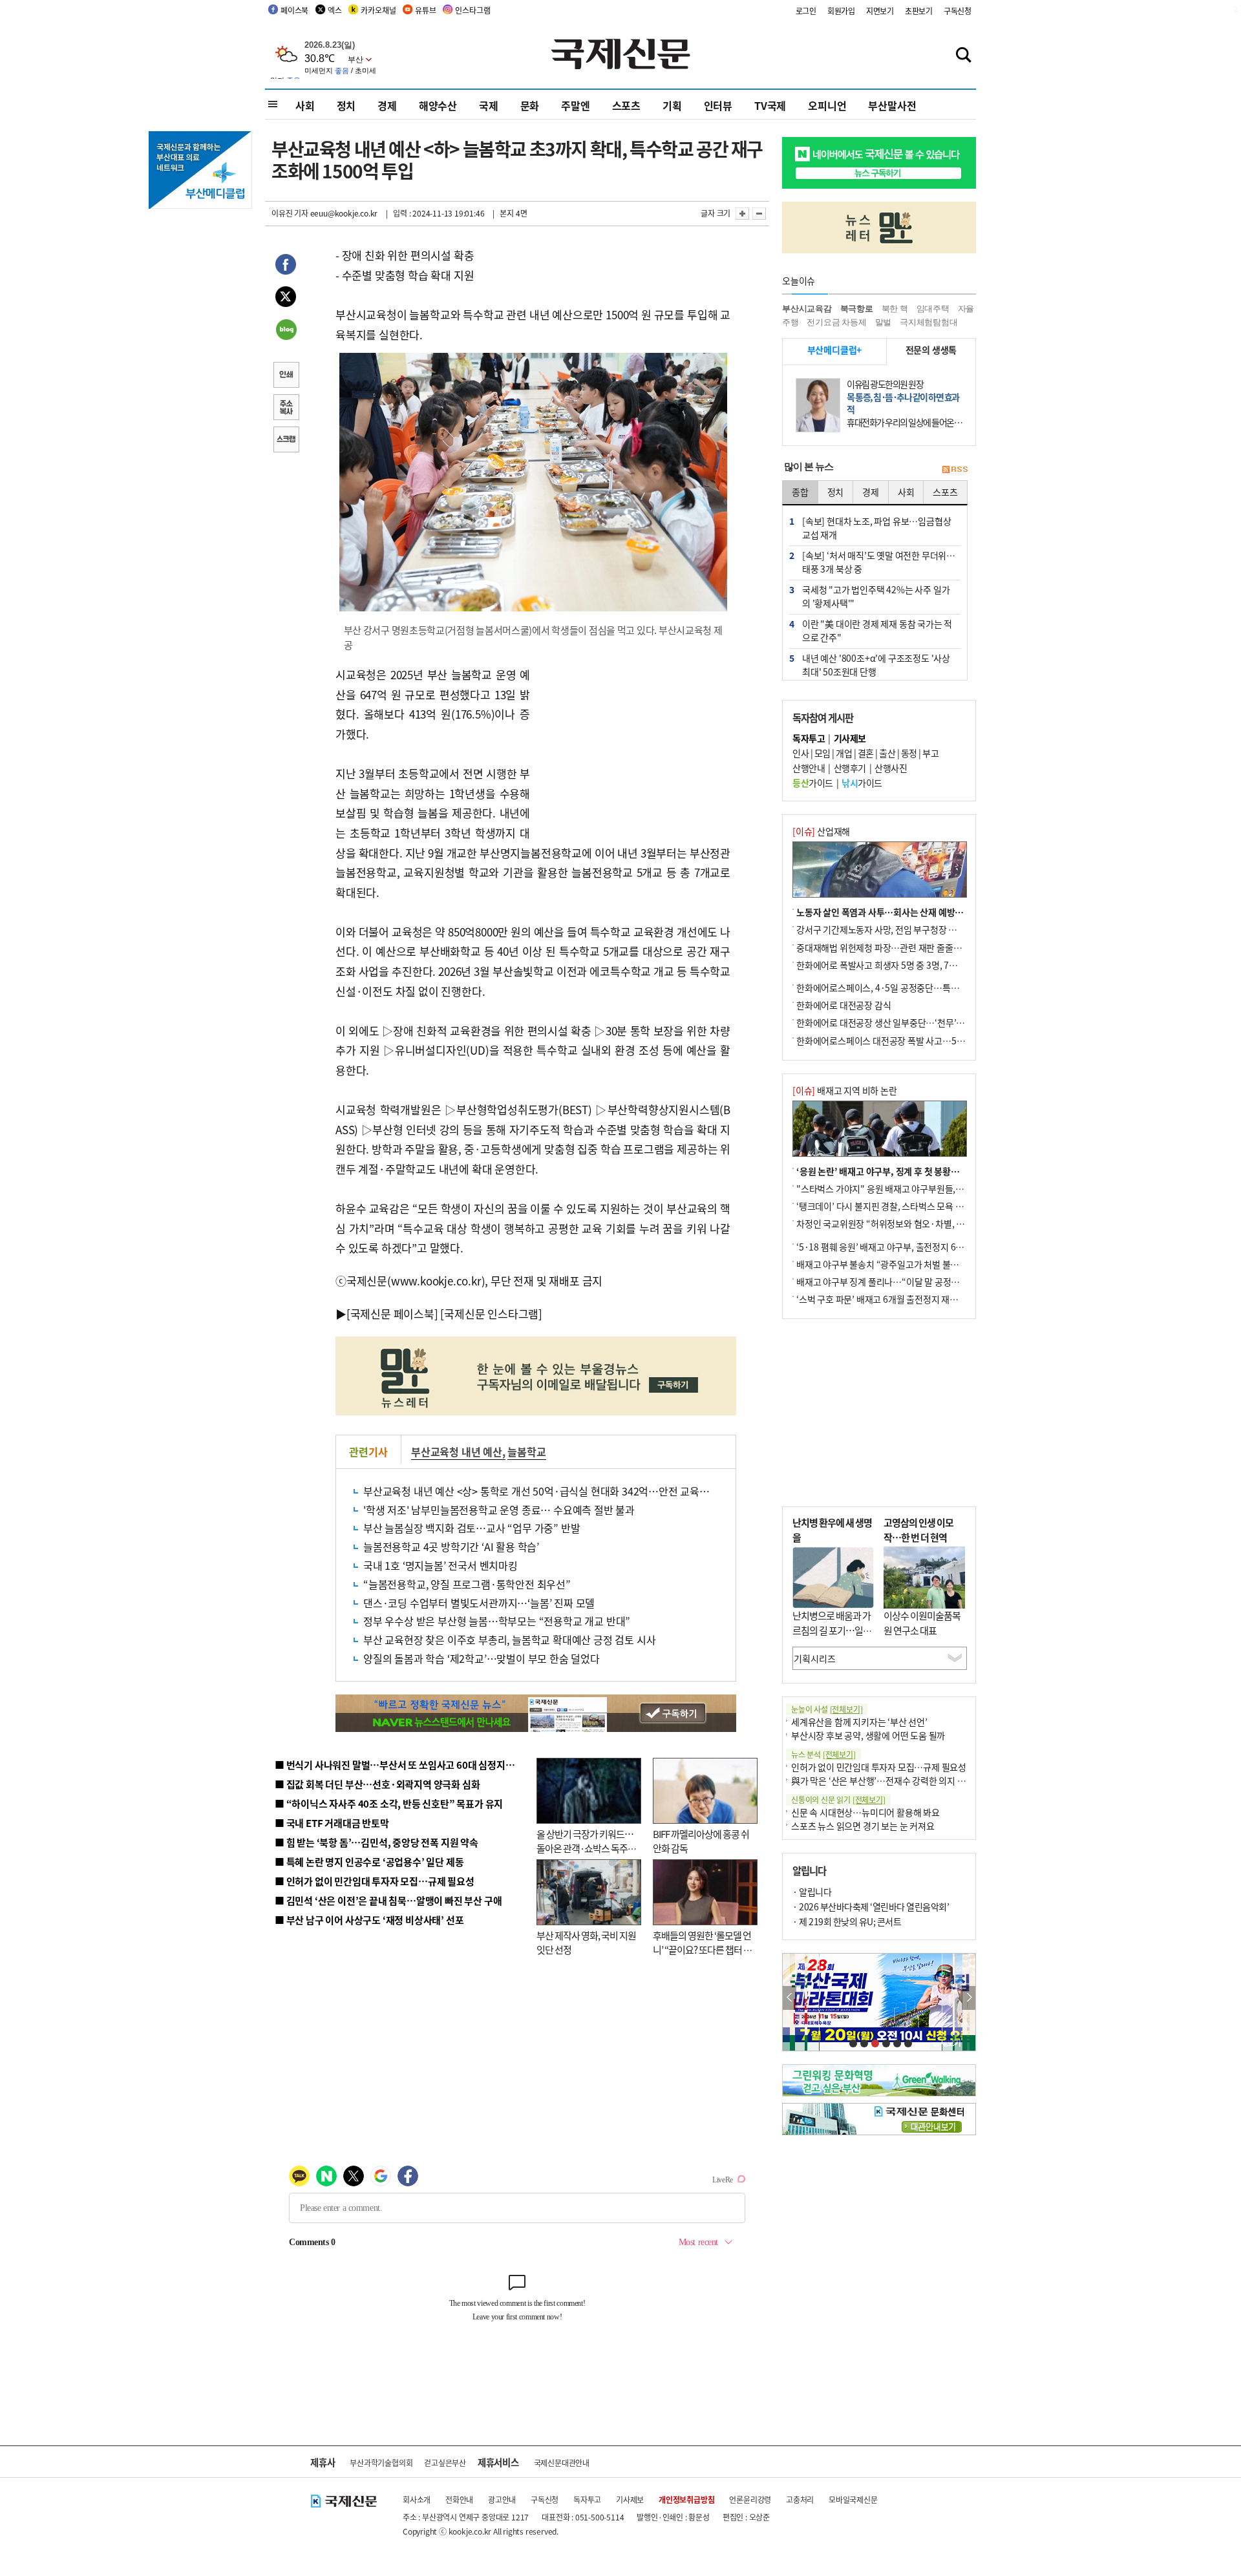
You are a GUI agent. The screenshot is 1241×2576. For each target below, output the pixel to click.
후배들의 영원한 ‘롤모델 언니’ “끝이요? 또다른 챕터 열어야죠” (702, 1950)
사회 (305, 105)
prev (790, 1998)
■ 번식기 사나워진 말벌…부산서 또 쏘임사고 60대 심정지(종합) (403, 1765)
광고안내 (502, 2499)
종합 (800, 492)
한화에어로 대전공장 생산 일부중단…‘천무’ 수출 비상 (895, 1022)
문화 (530, 105)
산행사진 (891, 768)
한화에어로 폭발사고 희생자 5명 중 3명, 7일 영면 (886, 965)
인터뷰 (718, 105)
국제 (489, 105)
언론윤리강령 (750, 2499)
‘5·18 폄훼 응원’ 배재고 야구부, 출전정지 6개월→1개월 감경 (909, 1247)
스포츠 (626, 105)
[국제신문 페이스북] (392, 1314)
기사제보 (630, 2499)
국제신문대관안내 (562, 2463)
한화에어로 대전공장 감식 (843, 1005)
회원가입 (841, 11)
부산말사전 (892, 105)
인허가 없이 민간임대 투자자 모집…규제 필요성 (879, 1767)
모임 (822, 753)
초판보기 (919, 11)
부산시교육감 (807, 309)
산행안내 (809, 768)
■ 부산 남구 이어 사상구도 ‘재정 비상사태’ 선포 (369, 1920)
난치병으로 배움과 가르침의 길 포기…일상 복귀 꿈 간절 (832, 1630)
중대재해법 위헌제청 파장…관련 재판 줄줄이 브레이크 (896, 947)
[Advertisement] (633, 746)
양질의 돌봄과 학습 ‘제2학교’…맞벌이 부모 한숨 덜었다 (482, 1658)
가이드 (813, 783)
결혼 (866, 753)
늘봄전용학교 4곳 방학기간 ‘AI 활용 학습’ (451, 1547)
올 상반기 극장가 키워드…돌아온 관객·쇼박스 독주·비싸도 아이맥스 (585, 1848)
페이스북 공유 (286, 266)
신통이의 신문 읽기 (838, 1800)
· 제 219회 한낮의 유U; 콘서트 (847, 1921)
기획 (672, 105)
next (969, 1998)
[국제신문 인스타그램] (491, 1314)
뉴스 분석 (823, 1754)
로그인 (806, 11)
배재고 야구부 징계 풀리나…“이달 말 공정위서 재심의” (897, 1282)
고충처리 (800, 2499)
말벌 (884, 322)
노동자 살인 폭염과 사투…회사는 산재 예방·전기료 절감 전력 (909, 912)
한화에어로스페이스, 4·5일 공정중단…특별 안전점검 (895, 987)
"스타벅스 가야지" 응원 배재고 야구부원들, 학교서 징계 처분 (907, 1188)
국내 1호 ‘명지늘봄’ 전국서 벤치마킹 (440, 1565)
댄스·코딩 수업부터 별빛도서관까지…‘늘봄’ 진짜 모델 (479, 1603)
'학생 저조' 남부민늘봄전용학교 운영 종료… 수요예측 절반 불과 (499, 1510)
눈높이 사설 (827, 1709)
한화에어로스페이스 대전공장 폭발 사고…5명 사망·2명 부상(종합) (919, 1040)
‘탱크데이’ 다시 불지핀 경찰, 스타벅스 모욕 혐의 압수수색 (901, 1206)
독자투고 (587, 2499)
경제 (387, 105)
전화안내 (459, 2499)
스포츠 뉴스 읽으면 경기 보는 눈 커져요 (863, 1826)
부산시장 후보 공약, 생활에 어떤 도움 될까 (868, 1735)
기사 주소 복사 (286, 408)
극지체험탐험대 (929, 322)
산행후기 (850, 768)
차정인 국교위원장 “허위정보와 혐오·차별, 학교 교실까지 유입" (913, 1223)
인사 (801, 753)
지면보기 (880, 11)
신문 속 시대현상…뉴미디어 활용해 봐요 (865, 1812)
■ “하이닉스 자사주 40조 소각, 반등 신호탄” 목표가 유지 (389, 1803)
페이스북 (294, 10)
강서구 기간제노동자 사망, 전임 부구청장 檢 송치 (886, 929)
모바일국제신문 (853, 2499)
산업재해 (821, 831)
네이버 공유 (286, 331)
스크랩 (286, 441)
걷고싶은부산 (445, 2463)
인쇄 (286, 376)
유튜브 (425, 10)
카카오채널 (378, 10)
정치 (346, 105)
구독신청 (958, 11)
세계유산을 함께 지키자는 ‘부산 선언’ (859, 1722)
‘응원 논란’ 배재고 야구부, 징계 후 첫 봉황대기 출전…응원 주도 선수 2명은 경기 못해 (952, 1171)
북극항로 (857, 309)
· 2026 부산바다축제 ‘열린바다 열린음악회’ (871, 1906)
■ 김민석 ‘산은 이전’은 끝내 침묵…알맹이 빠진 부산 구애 (388, 1900)
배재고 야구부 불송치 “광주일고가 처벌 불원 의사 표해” (898, 1264)
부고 (930, 753)
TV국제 (770, 105)
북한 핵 (895, 309)
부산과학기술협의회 (381, 2463)
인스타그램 (472, 10)
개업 (844, 753)
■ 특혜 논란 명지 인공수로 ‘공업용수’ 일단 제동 (369, 1862)
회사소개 (417, 2499)
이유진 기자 (290, 213)
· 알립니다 (812, 1892)
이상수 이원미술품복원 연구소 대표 (922, 1623)
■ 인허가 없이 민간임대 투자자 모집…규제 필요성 (375, 1881)
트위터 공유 (286, 299)
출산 (887, 753)
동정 (909, 753)
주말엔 (575, 105)
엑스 (335, 10)
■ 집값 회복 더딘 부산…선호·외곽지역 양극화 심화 (377, 1784)
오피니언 (827, 105)
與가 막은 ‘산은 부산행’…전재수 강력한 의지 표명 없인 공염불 (905, 1780)
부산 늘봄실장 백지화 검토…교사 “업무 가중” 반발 (472, 1528)
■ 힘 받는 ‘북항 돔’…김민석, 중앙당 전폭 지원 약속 (377, 1842)
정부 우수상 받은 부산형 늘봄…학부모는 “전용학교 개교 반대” (497, 1621)
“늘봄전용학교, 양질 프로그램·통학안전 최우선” (467, 1584)
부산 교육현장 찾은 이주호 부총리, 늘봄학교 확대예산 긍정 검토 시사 (509, 1640)
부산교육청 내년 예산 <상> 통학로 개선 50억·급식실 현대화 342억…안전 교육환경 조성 (552, 1491)
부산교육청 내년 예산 (457, 1452)
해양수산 (438, 105)
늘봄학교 (526, 1452)
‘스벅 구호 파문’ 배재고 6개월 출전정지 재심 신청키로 (895, 1299)
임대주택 (933, 309)
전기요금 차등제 (836, 322)
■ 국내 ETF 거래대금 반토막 (332, 1823)
